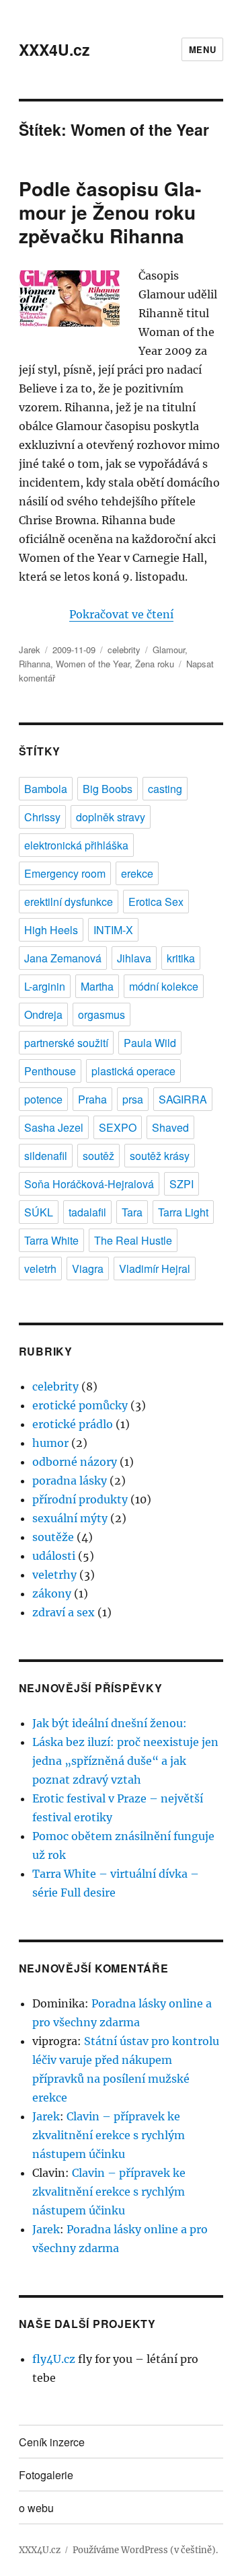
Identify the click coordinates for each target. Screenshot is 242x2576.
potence (43, 1099)
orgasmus (102, 1014)
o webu (36, 2508)
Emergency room (65, 873)
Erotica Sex (156, 902)
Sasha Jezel (54, 1127)
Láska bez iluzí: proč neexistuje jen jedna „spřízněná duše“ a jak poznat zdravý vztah (125, 1761)
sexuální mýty (70, 1518)
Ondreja (43, 1014)
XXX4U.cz (54, 49)
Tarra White (51, 1240)
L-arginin (45, 986)
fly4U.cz (54, 2359)
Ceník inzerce (52, 2442)
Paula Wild (150, 1043)
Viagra (88, 1269)
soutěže (53, 1537)
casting (165, 789)
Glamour (169, 650)
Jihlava (134, 958)
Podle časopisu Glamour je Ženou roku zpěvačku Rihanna (110, 212)
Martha (97, 986)
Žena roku (155, 664)
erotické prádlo (73, 1424)
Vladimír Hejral (155, 1269)
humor (50, 1443)
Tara (132, 1212)
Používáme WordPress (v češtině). (145, 2550)
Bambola (46, 789)
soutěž (98, 1156)
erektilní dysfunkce (69, 902)
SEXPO (118, 1127)
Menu (202, 49)
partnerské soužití (66, 1043)
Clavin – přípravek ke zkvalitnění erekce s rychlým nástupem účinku (109, 2135)
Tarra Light (183, 1212)
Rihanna (35, 664)
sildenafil (46, 1156)
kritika (181, 958)
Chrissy (42, 817)
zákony (52, 1593)
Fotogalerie (46, 2475)
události (54, 1556)
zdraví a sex (64, 1612)
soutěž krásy (160, 1156)
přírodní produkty (80, 1499)
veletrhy (54, 1575)
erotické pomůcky (80, 1405)
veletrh (40, 1269)
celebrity (124, 650)
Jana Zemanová (63, 958)
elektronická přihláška (76, 845)
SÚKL (39, 1212)
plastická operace (133, 1071)
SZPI (182, 1184)
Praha (92, 1099)
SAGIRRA (183, 1099)
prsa (133, 1099)
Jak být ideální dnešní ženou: (110, 1723)
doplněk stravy (111, 817)
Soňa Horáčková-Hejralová (89, 1184)
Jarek (30, 650)
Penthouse (50, 1071)
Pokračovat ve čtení (121, 614)
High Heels (51, 930)
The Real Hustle (133, 1240)
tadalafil (87, 1212)
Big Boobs (108, 789)
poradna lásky (70, 1481)
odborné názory (75, 1462)
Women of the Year (93, 664)
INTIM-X (113, 930)
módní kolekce (164, 986)
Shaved (170, 1127)
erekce (137, 873)
